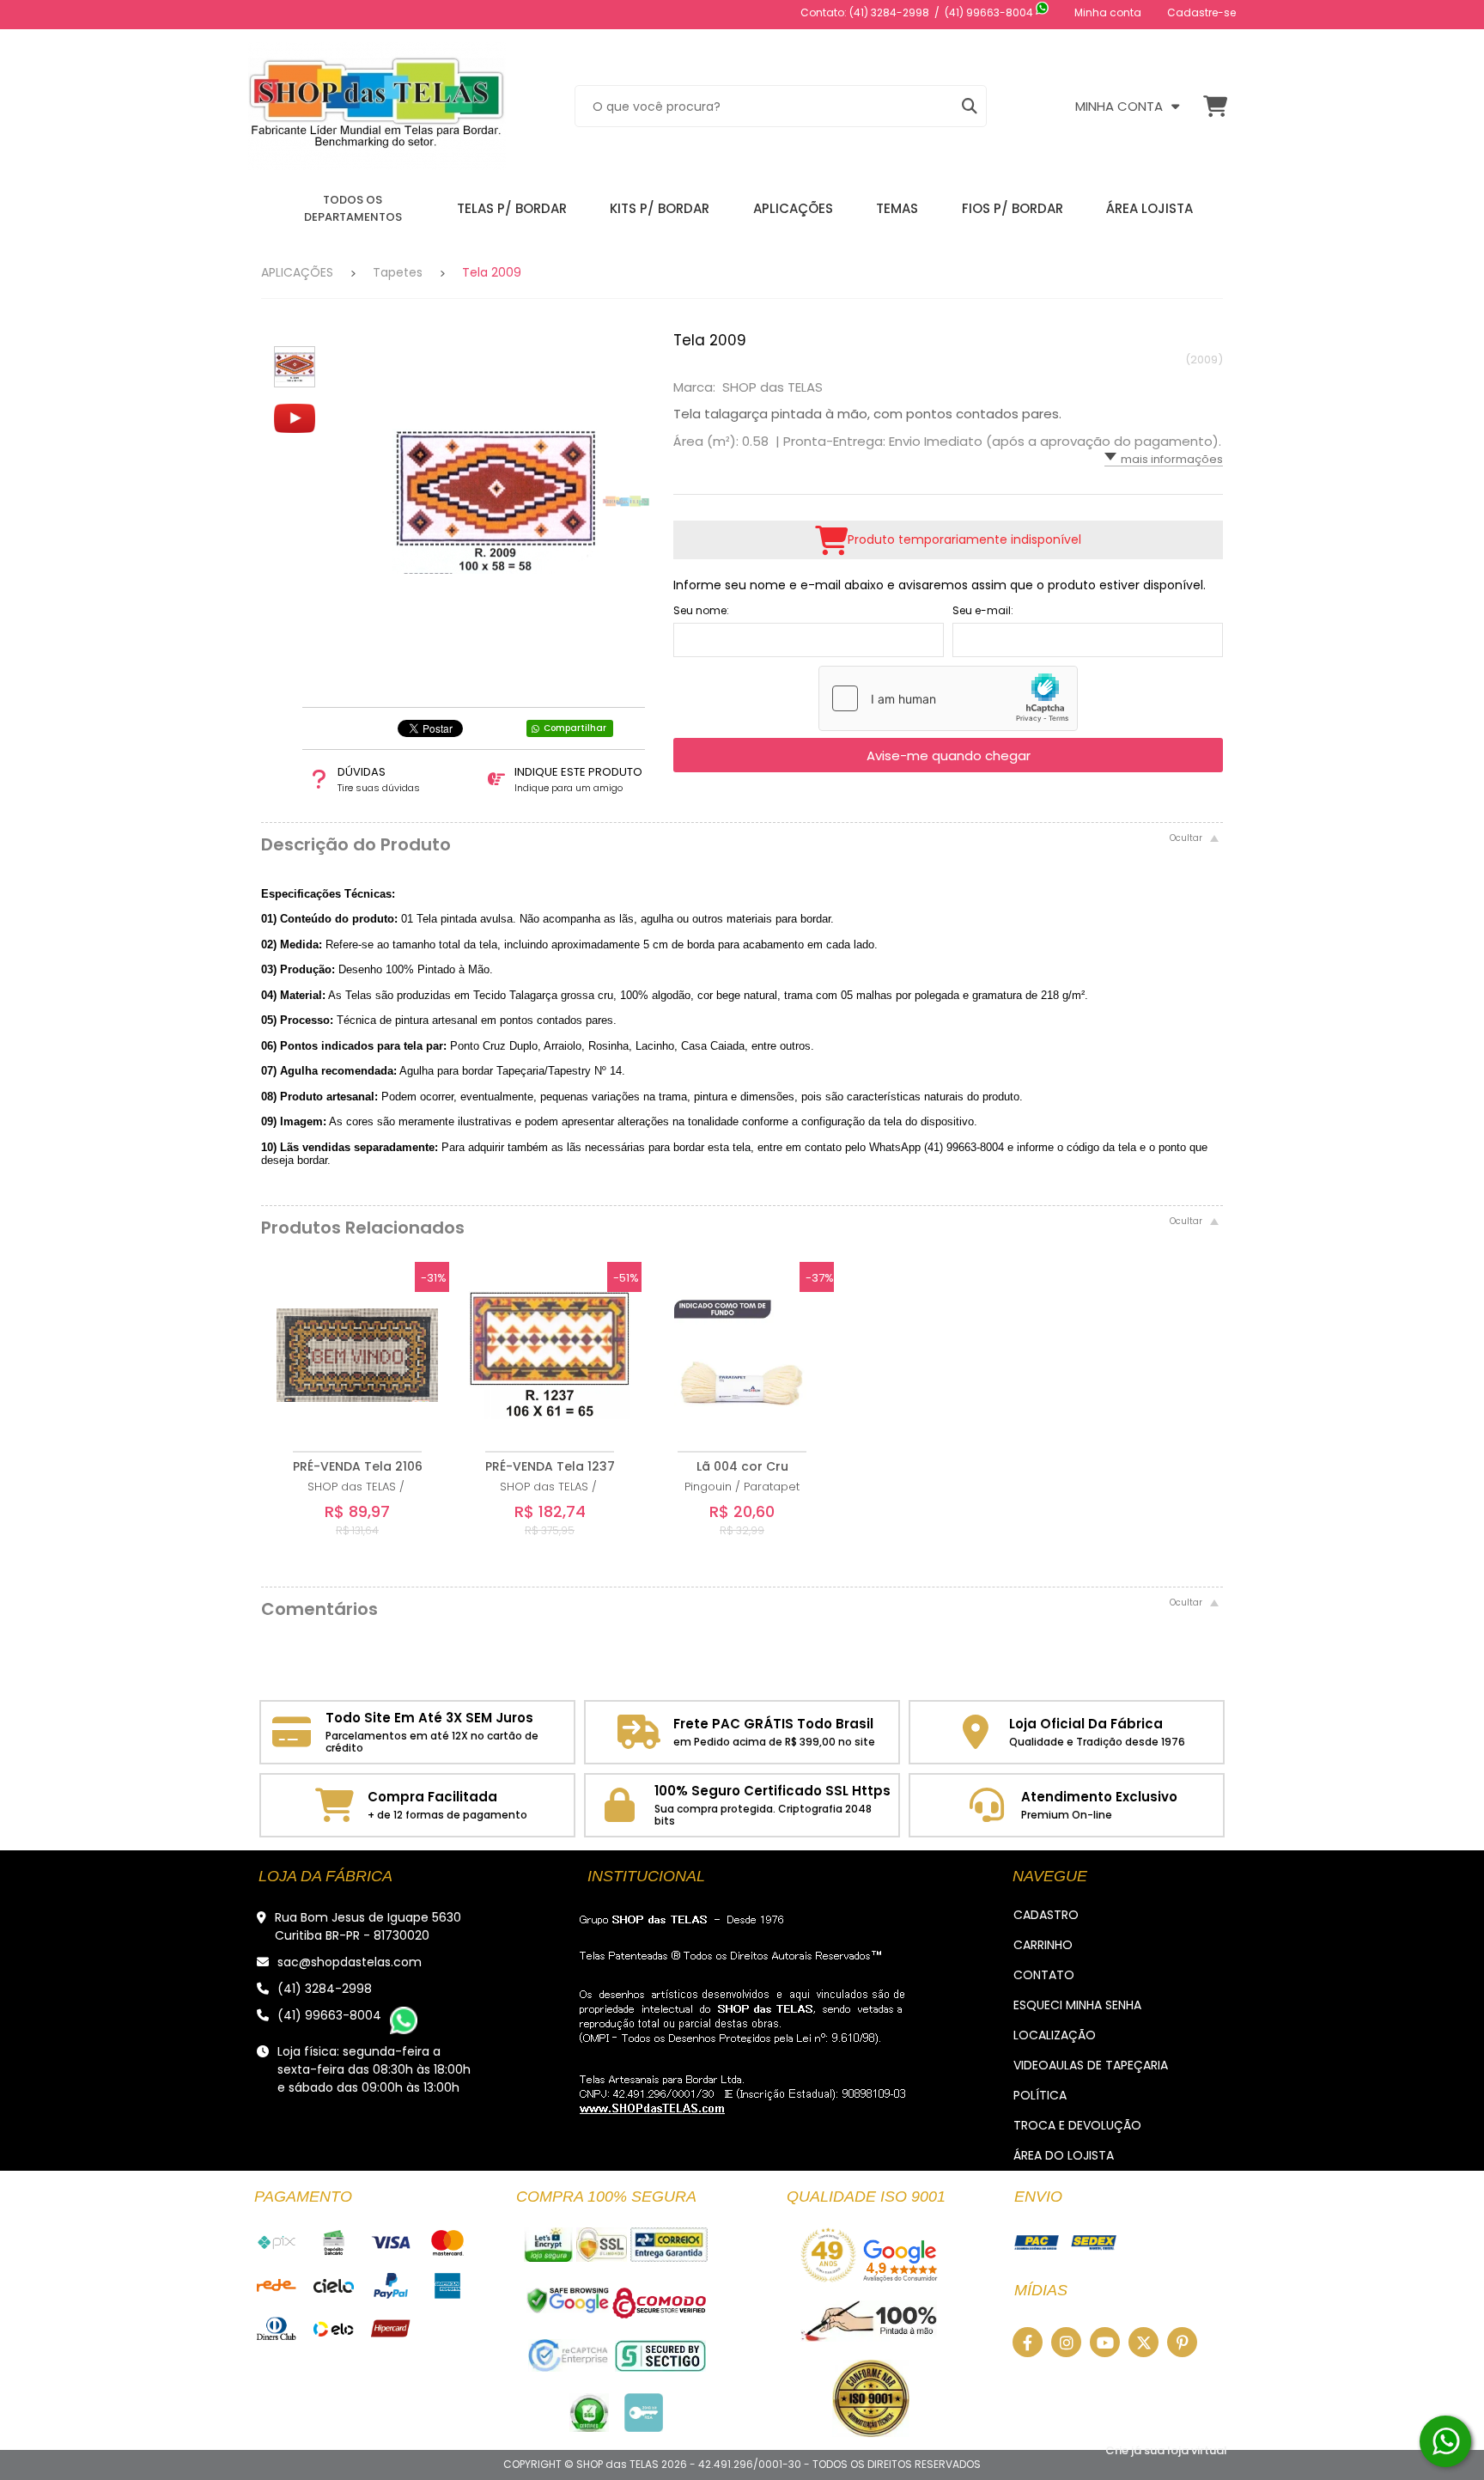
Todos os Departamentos (353, 208)
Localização (1055, 2035)
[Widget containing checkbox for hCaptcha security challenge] (948, 698)
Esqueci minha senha (1077, 2005)
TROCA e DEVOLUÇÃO (1077, 2125)
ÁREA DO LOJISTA (1064, 2155)
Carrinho (1043, 1945)
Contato (1044, 1975)
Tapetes (398, 272)
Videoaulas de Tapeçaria (1091, 2065)
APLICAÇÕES (297, 272)
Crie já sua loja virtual (1166, 2450)
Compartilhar (575, 728)
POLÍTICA (1040, 2095)
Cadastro (1046, 1915)
